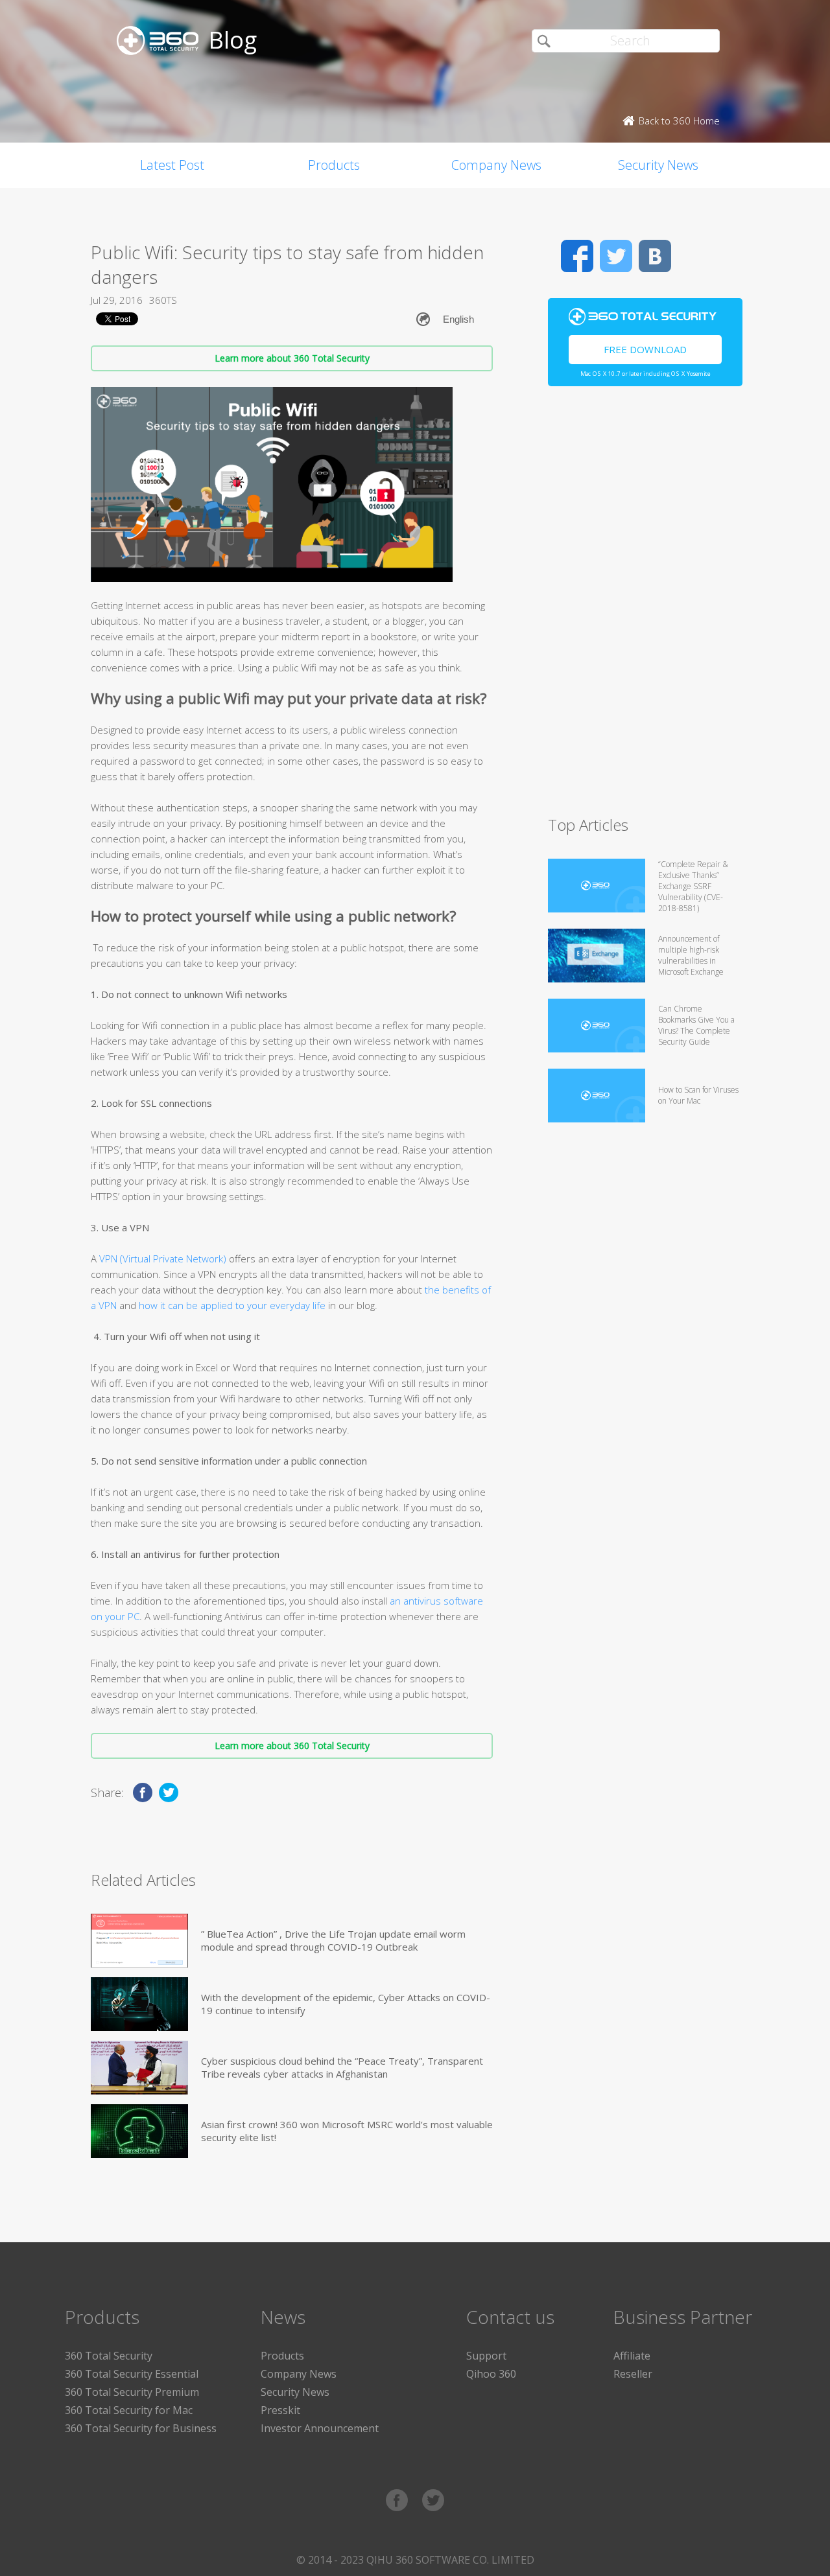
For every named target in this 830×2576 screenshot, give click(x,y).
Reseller (633, 2374)
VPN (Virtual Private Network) (163, 1259)
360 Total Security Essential (132, 2374)
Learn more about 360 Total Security (292, 358)
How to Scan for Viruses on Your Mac (698, 1095)
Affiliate (632, 2356)
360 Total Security (109, 2356)
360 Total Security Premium (132, 2392)
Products (334, 165)
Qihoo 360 (491, 2374)
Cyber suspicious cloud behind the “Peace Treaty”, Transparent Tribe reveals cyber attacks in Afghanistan (342, 2067)
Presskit (280, 2410)
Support (486, 2356)
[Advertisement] (645, 607)
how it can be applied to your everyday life (231, 1305)
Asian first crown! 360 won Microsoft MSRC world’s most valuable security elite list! (347, 2131)
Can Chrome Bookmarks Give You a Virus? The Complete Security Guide (696, 1025)
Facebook (577, 256)
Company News (496, 165)
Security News (658, 165)
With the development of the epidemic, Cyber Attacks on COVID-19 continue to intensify (346, 2004)
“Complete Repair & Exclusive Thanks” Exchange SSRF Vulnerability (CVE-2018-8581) (693, 886)
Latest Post (172, 165)
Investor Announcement (320, 2428)
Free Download (645, 349)
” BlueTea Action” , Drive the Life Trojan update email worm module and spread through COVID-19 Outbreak (333, 1940)
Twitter (616, 256)
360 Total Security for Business (141, 2428)
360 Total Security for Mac (129, 2410)
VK (655, 256)
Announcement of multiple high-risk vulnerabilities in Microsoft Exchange (691, 955)
